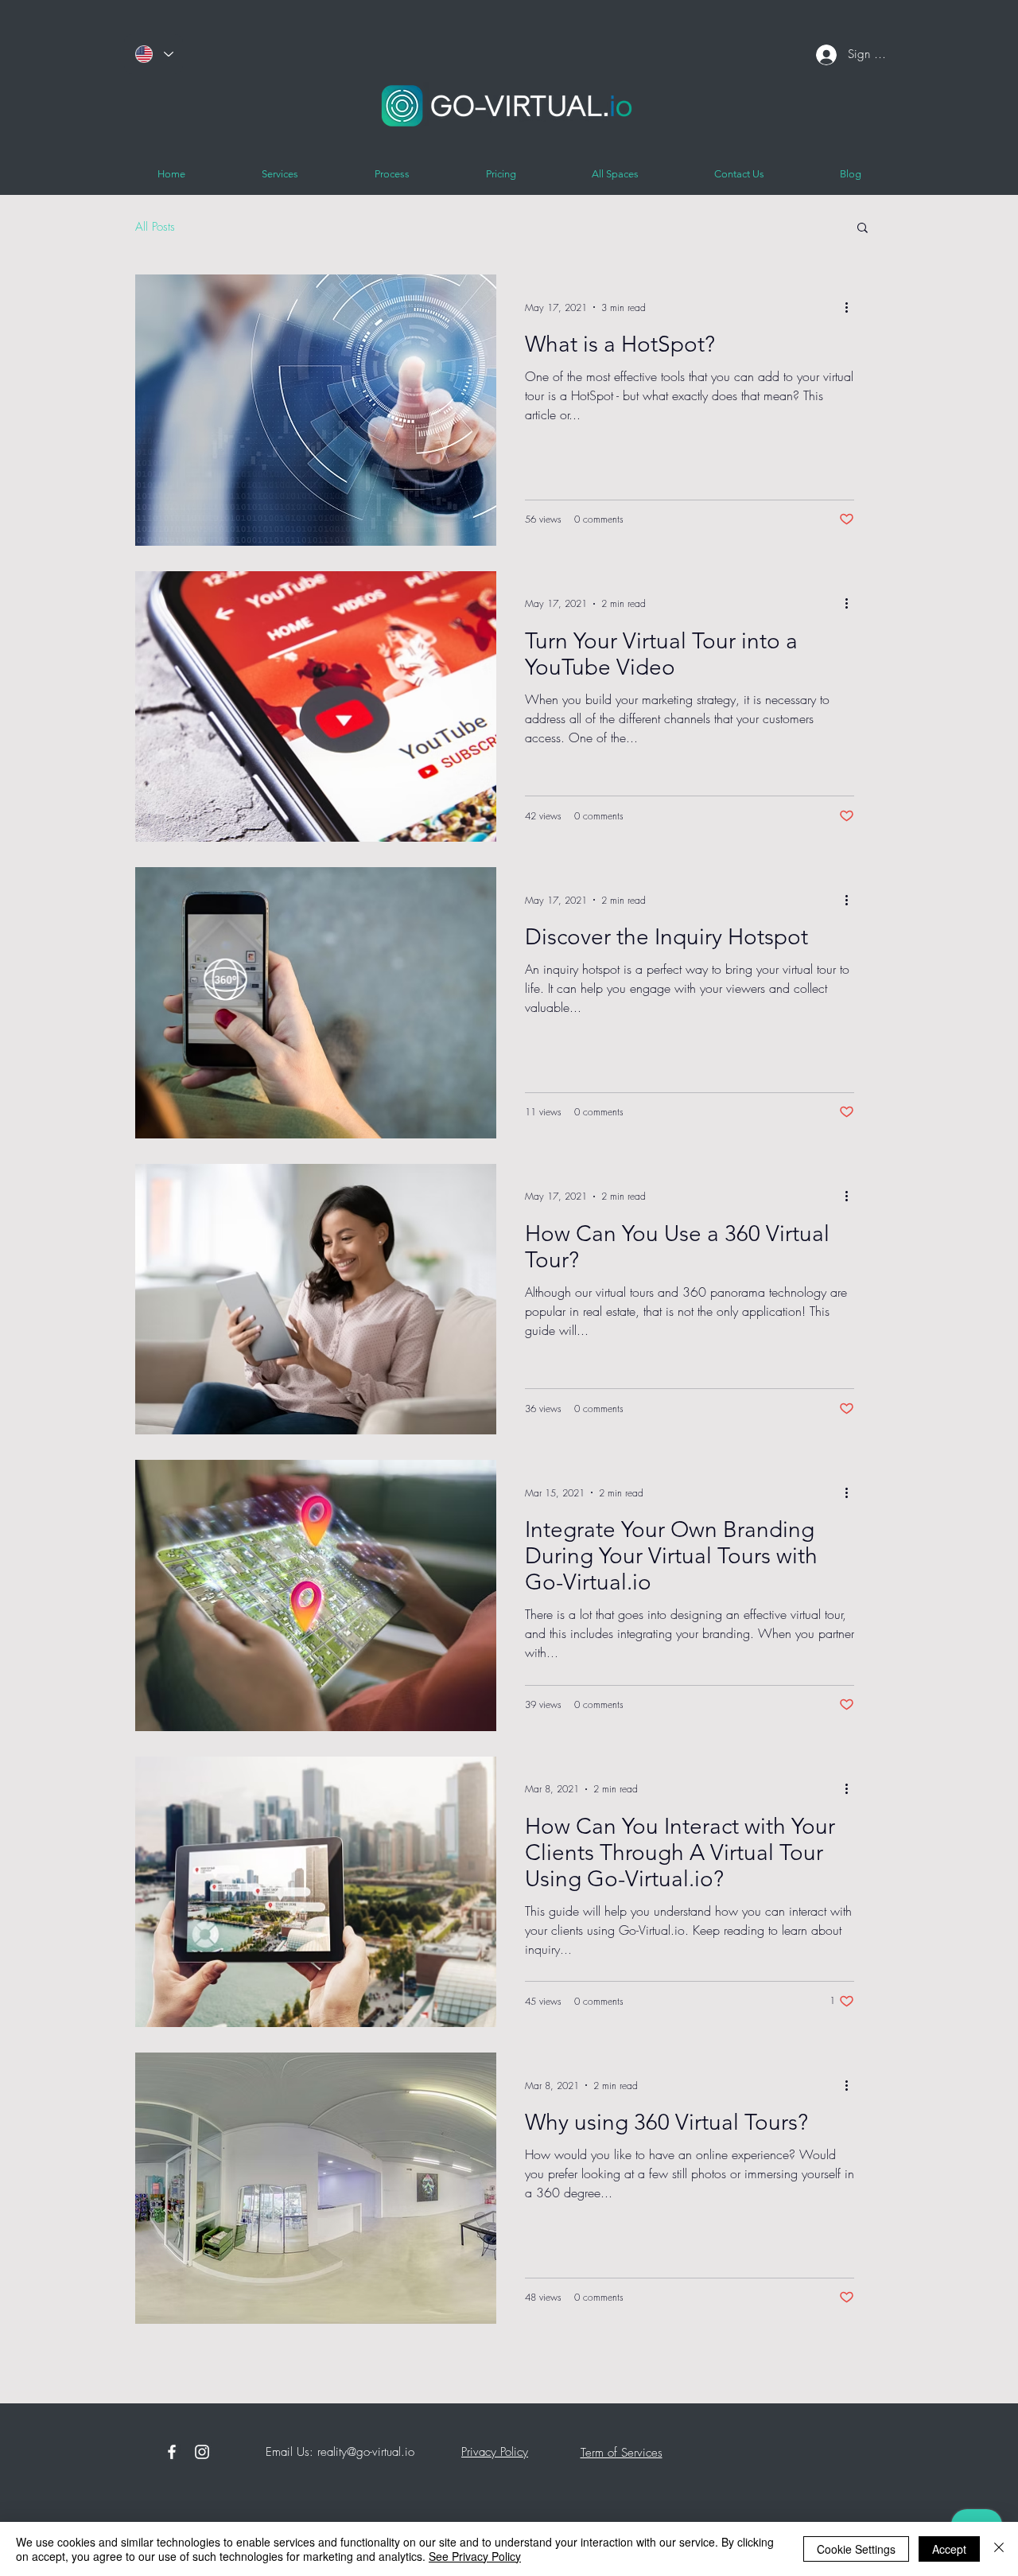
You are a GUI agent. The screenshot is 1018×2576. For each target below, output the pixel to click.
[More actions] (852, 307)
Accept (949, 2549)
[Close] (999, 2549)
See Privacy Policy (475, 2556)
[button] (863, 229)
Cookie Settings (856, 2549)
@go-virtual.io (381, 2452)
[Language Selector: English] (153, 54)
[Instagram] (202, 2452)
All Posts (155, 227)
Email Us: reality (304, 2452)
